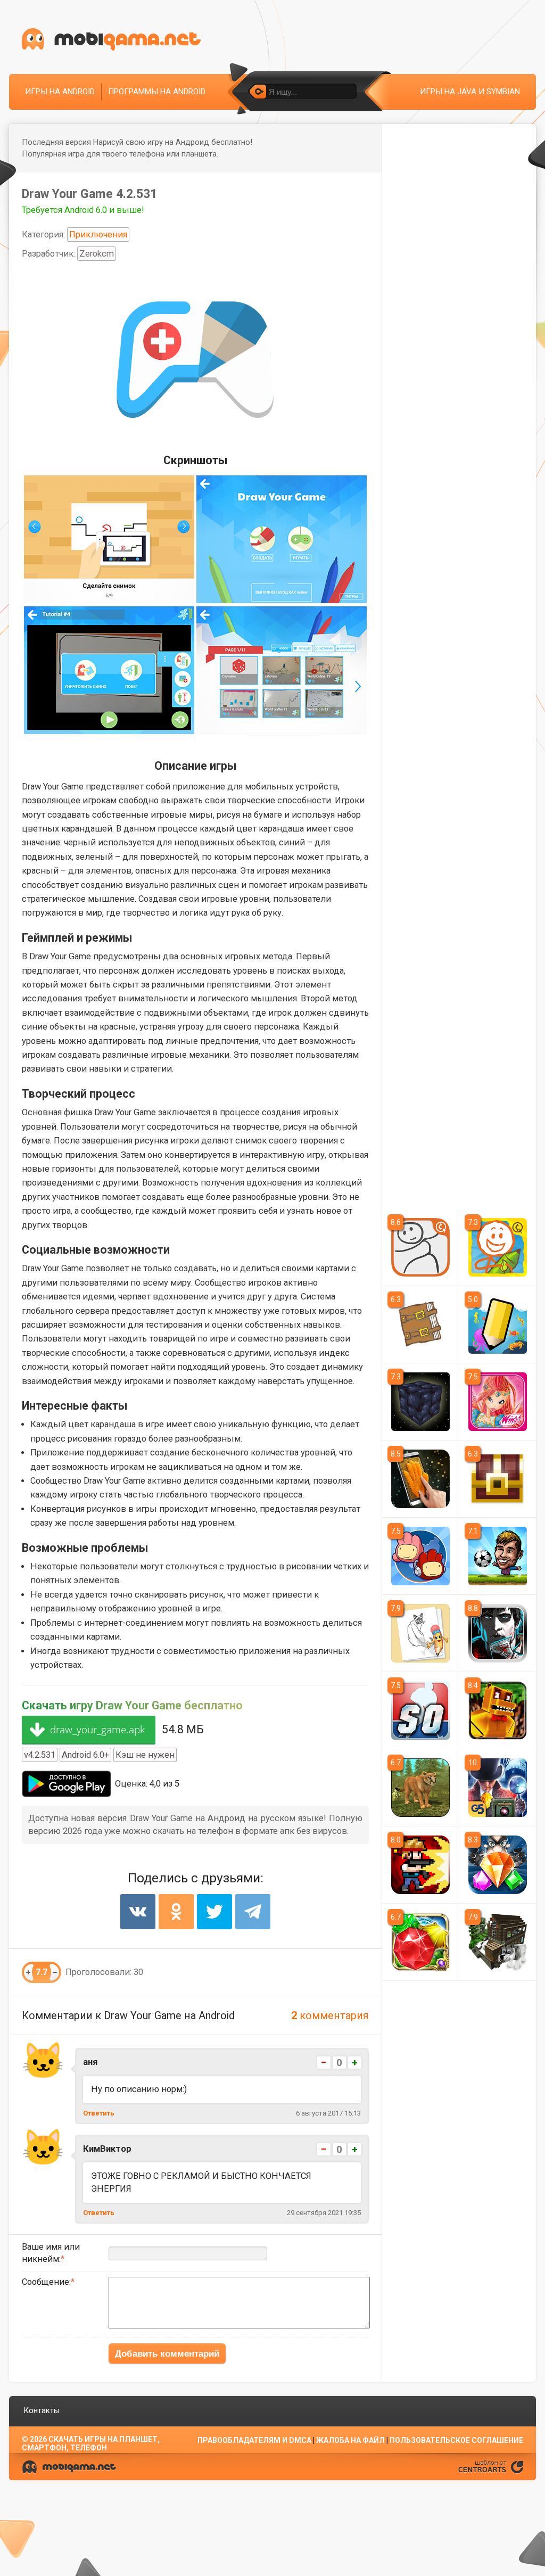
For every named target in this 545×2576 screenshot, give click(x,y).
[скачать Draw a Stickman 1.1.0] (420, 1247)
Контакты (42, 2410)
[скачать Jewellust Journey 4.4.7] (420, 1942)
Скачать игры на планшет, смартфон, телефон (91, 2443)
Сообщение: (46, 2282)
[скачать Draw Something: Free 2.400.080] (498, 1324)
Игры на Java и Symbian (470, 92)
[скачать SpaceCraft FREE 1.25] (420, 1402)
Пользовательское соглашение (456, 2440)
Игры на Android (60, 92)
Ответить (99, 2113)
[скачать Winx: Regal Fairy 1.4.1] (498, 1402)
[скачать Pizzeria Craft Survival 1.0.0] (498, 1710)
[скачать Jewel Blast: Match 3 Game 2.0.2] (498, 1865)
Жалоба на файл (350, 2440)
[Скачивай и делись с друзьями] (111, 40)
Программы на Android (157, 92)
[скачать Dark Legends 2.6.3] (498, 1633)
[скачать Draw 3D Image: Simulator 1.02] (420, 1479)
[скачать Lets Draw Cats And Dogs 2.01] (420, 1633)
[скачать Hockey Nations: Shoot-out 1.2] (420, 1710)
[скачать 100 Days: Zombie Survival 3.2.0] (420, 1865)
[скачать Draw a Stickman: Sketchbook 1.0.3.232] (420, 1324)
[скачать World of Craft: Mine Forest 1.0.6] (498, 1942)
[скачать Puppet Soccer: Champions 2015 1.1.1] (498, 1556)
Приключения (98, 234)
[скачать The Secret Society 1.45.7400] (498, 1788)
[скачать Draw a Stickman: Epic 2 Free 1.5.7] (498, 1247)
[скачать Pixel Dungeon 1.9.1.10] (498, 1479)
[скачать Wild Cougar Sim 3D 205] (420, 1788)
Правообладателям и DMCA (254, 2440)
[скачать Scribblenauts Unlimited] (420, 1556)
